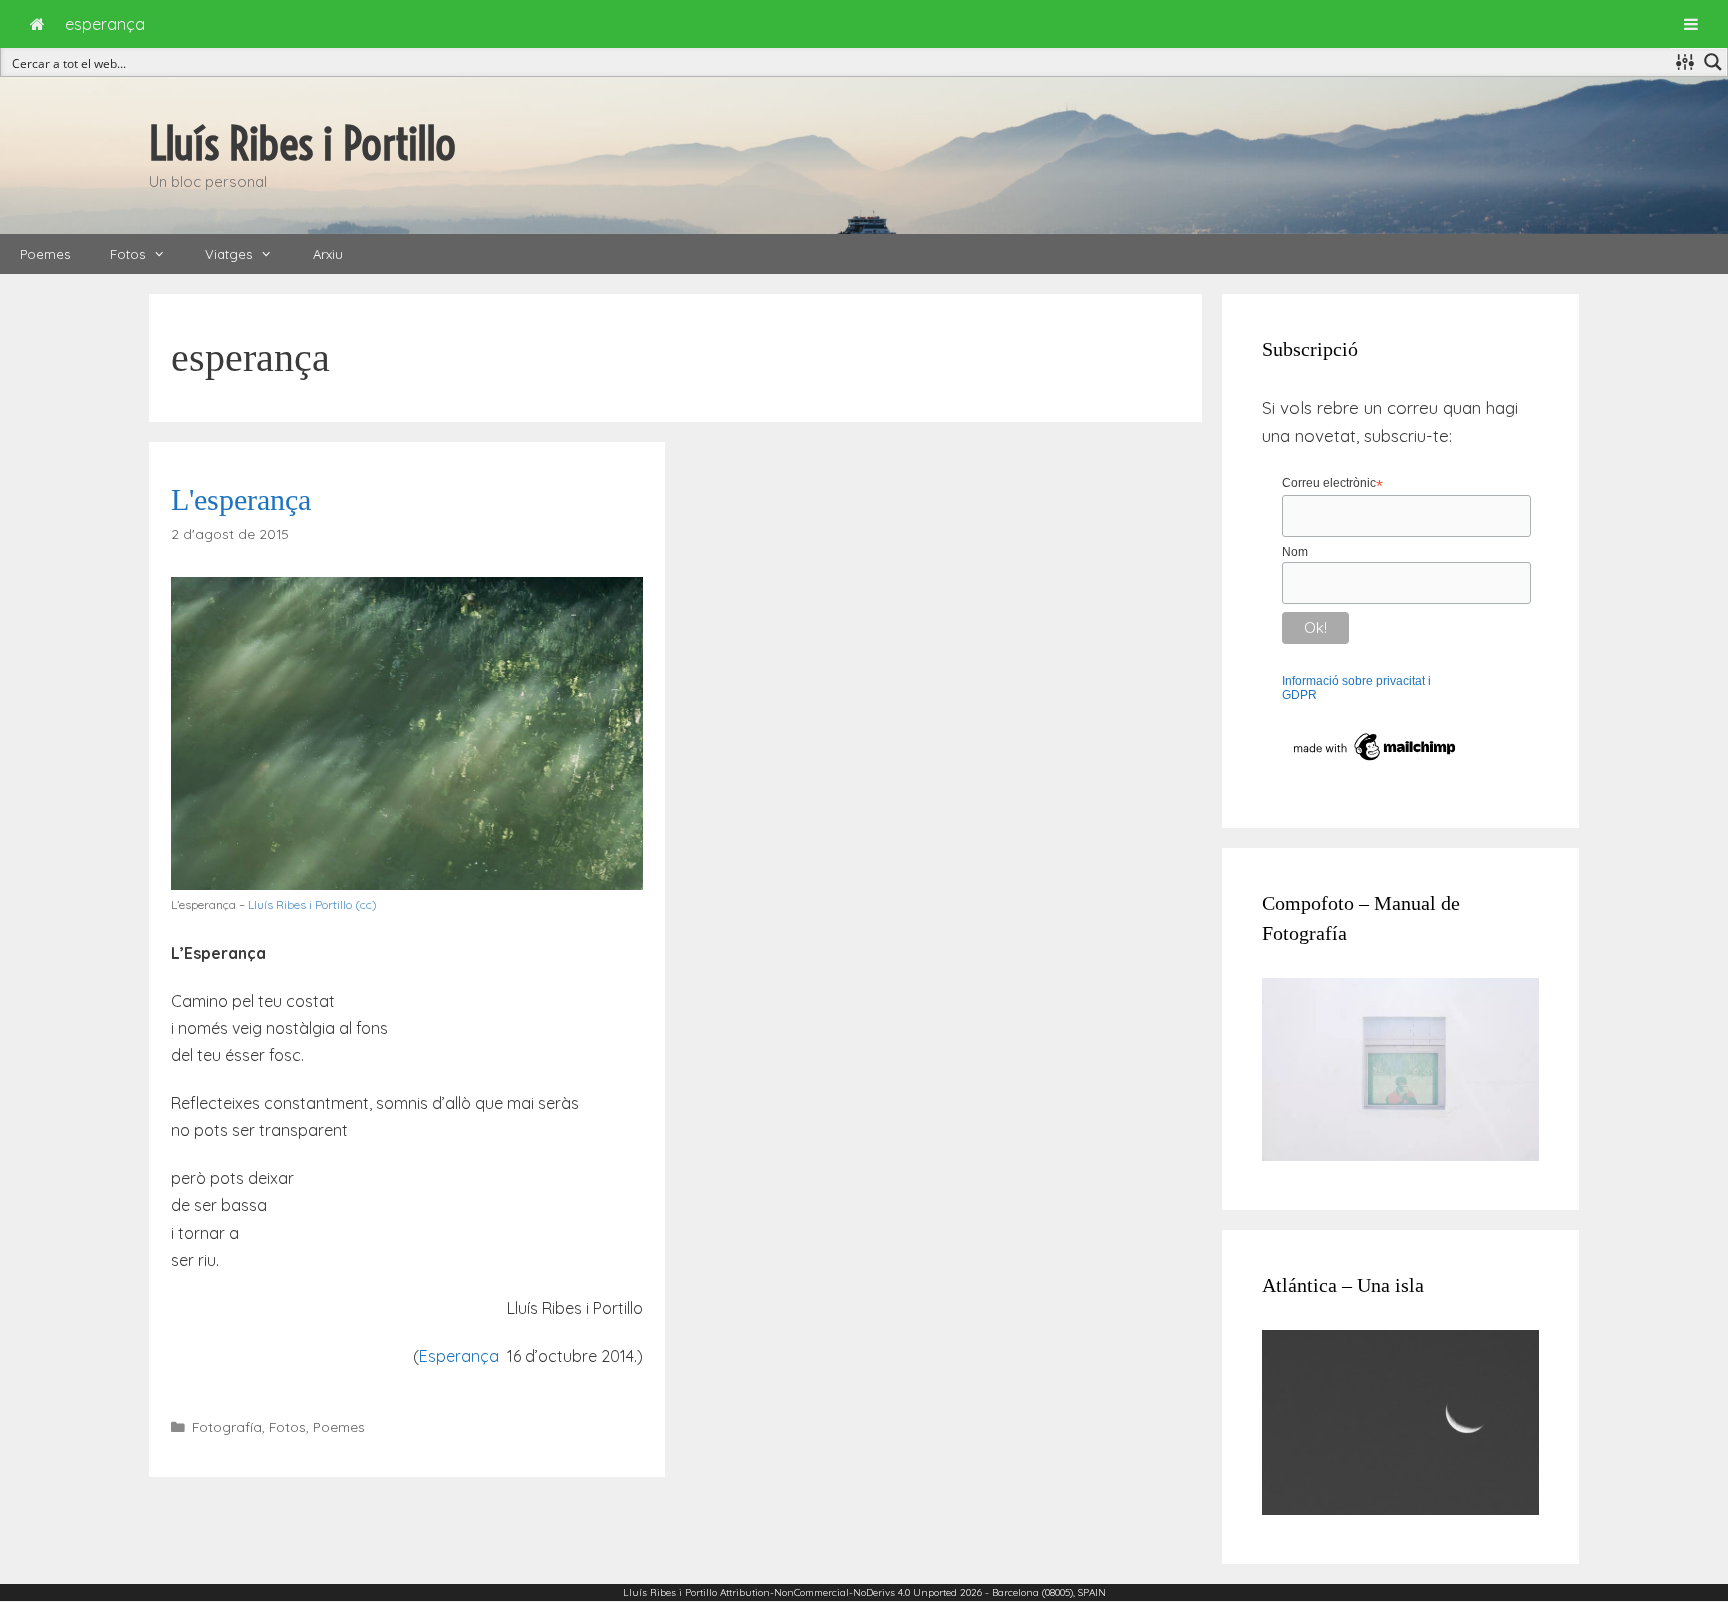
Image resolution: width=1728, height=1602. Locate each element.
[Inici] (37, 24)
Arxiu (328, 254)
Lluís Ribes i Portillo (302, 144)
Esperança (459, 1356)
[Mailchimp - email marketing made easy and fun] (1375, 761)
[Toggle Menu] (1691, 24)
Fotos (127, 254)
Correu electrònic (1332, 484)
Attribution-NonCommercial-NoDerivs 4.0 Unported (838, 1592)
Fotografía (227, 1426)
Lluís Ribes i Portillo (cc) (312, 904)
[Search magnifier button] (1713, 62)
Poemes (45, 254)
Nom (1295, 552)
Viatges (228, 254)
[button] (165, 254)
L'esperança (241, 499)
